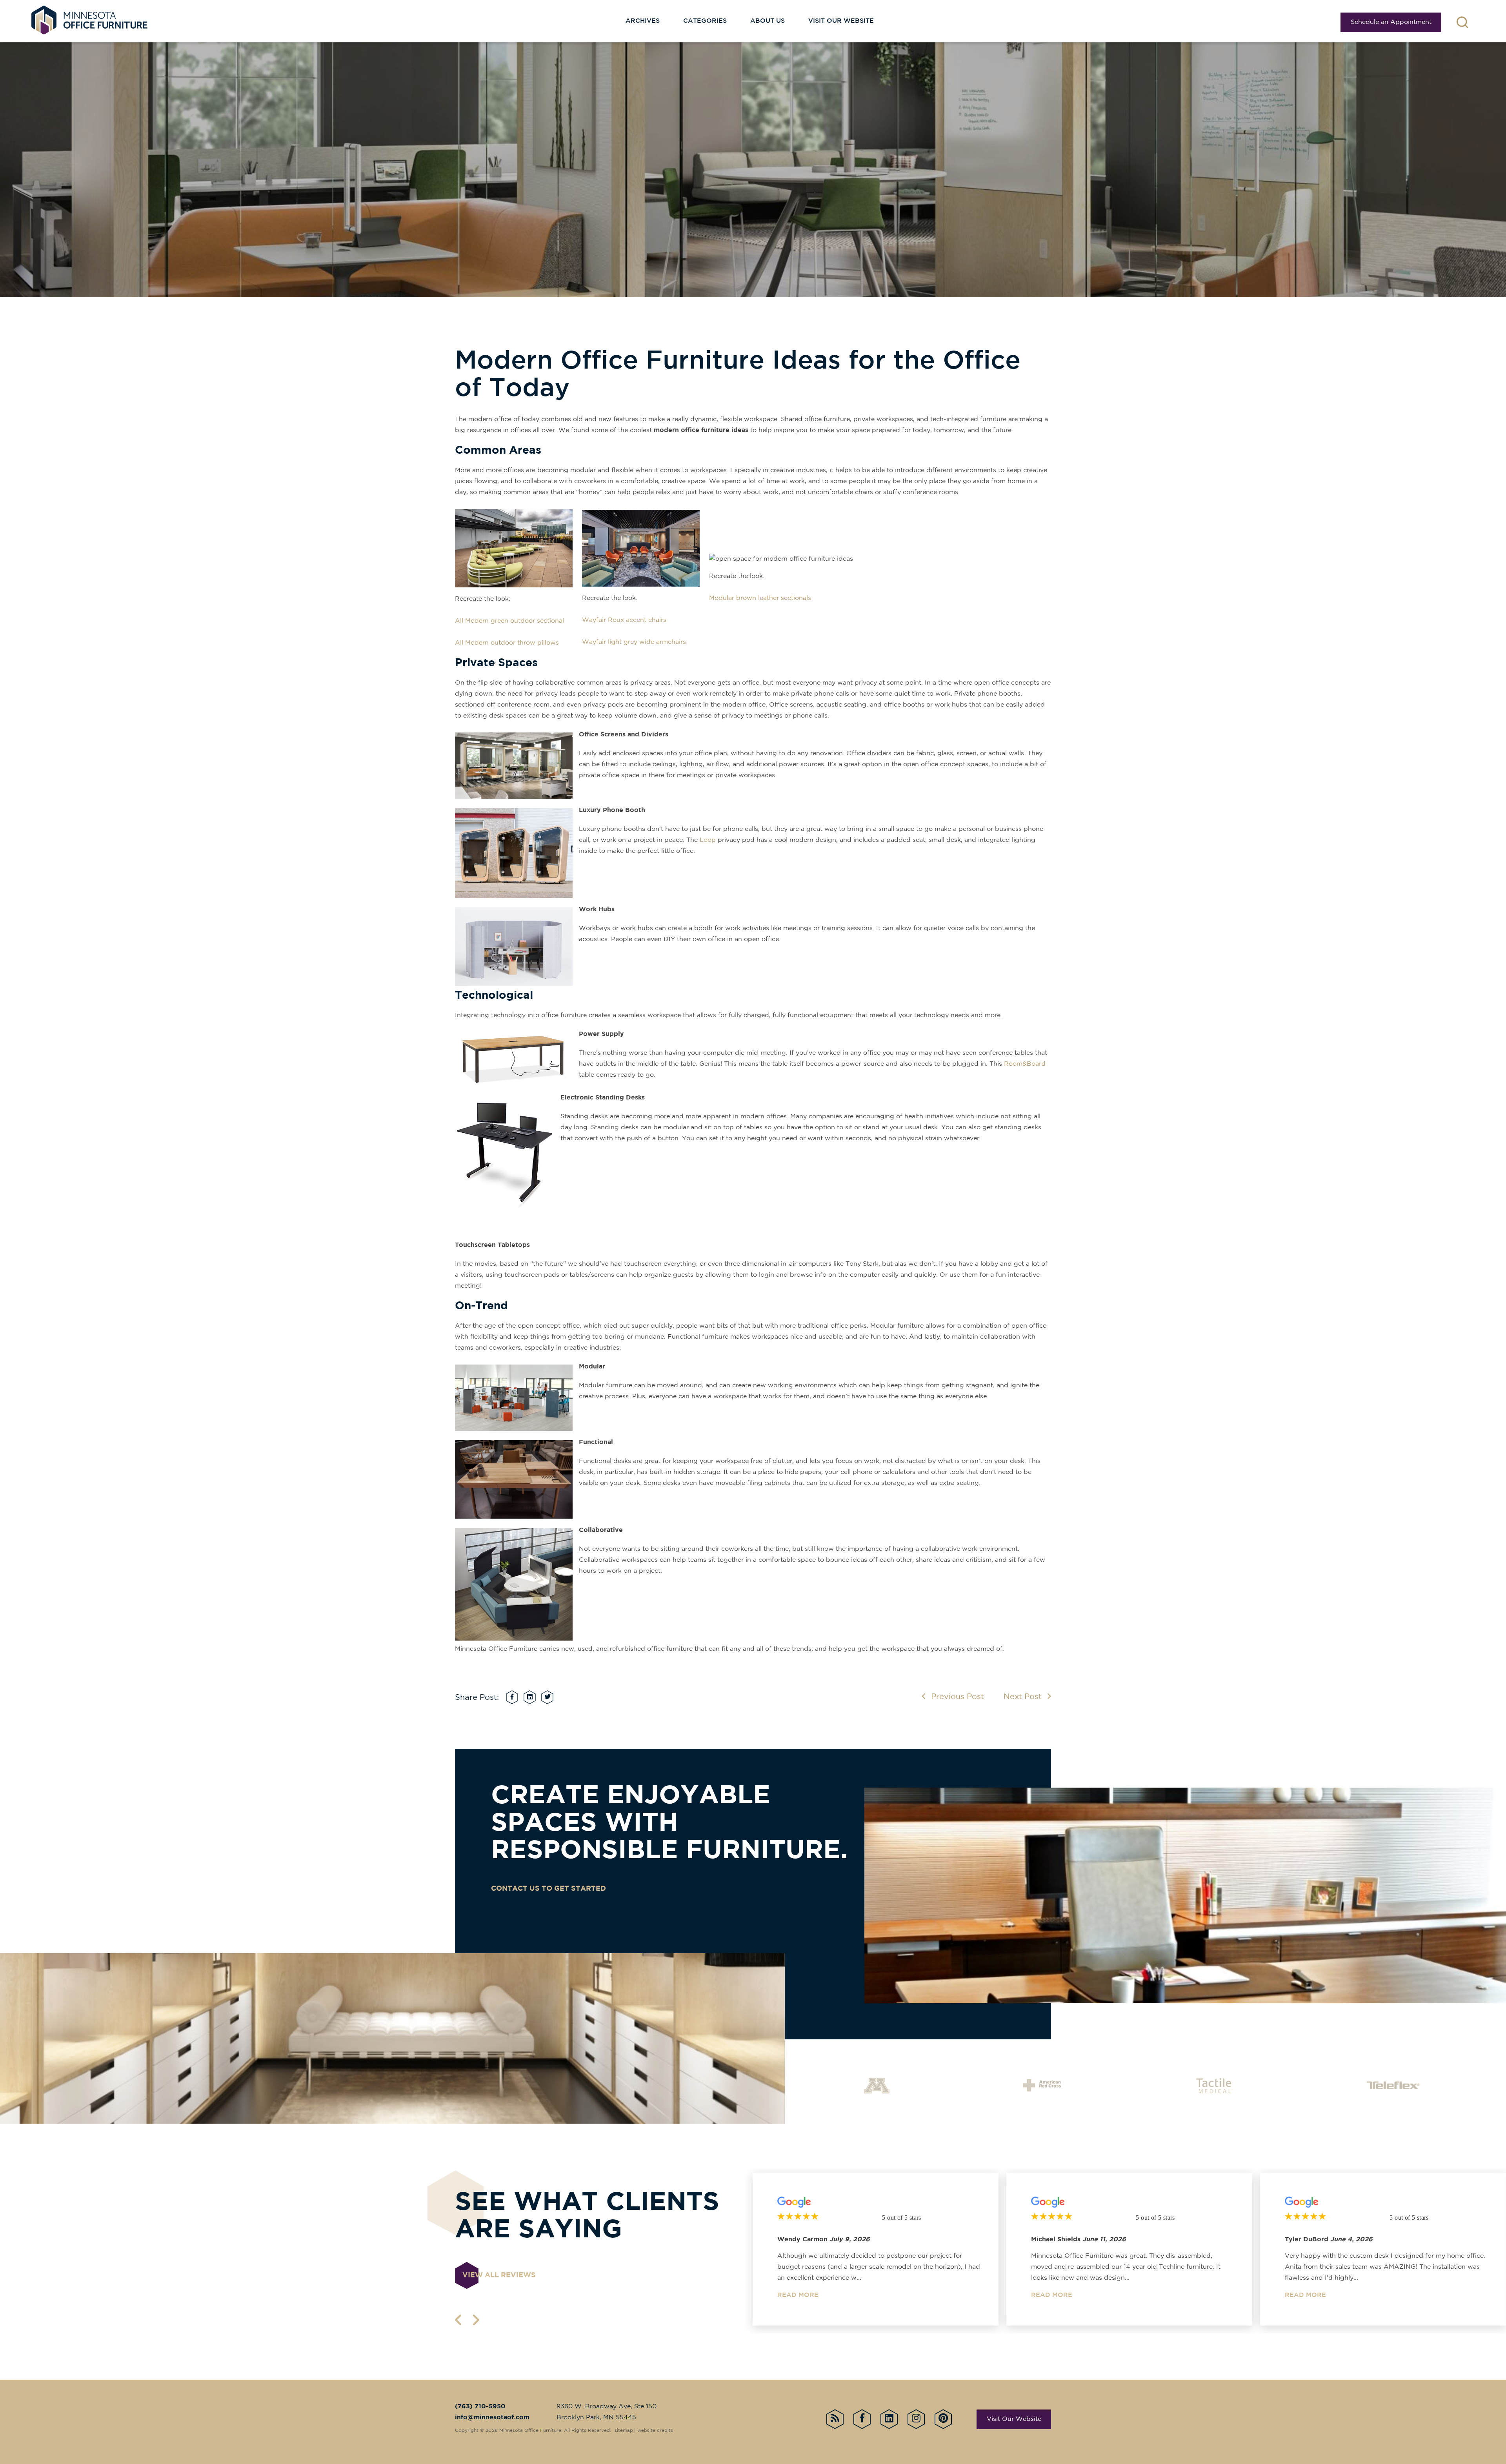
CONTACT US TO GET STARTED (548, 1889)
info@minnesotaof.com (492, 2418)
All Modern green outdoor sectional (509, 621)
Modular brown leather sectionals (760, 598)
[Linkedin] (530, 1697)
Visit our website (841, 21)
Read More (798, 2295)
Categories (705, 21)
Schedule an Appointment (1391, 22)
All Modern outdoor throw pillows (507, 643)
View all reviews (499, 2275)
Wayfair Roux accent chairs (624, 620)
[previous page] (458, 2320)
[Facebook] (512, 1697)
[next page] (476, 2320)
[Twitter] (547, 1697)
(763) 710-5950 (480, 2407)
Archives (643, 21)
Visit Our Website (1014, 2419)
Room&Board (1025, 1064)
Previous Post (958, 1697)
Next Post (1023, 1697)
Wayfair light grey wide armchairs (634, 642)
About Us (768, 21)
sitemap (624, 2430)
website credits (655, 2430)
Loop (708, 840)
